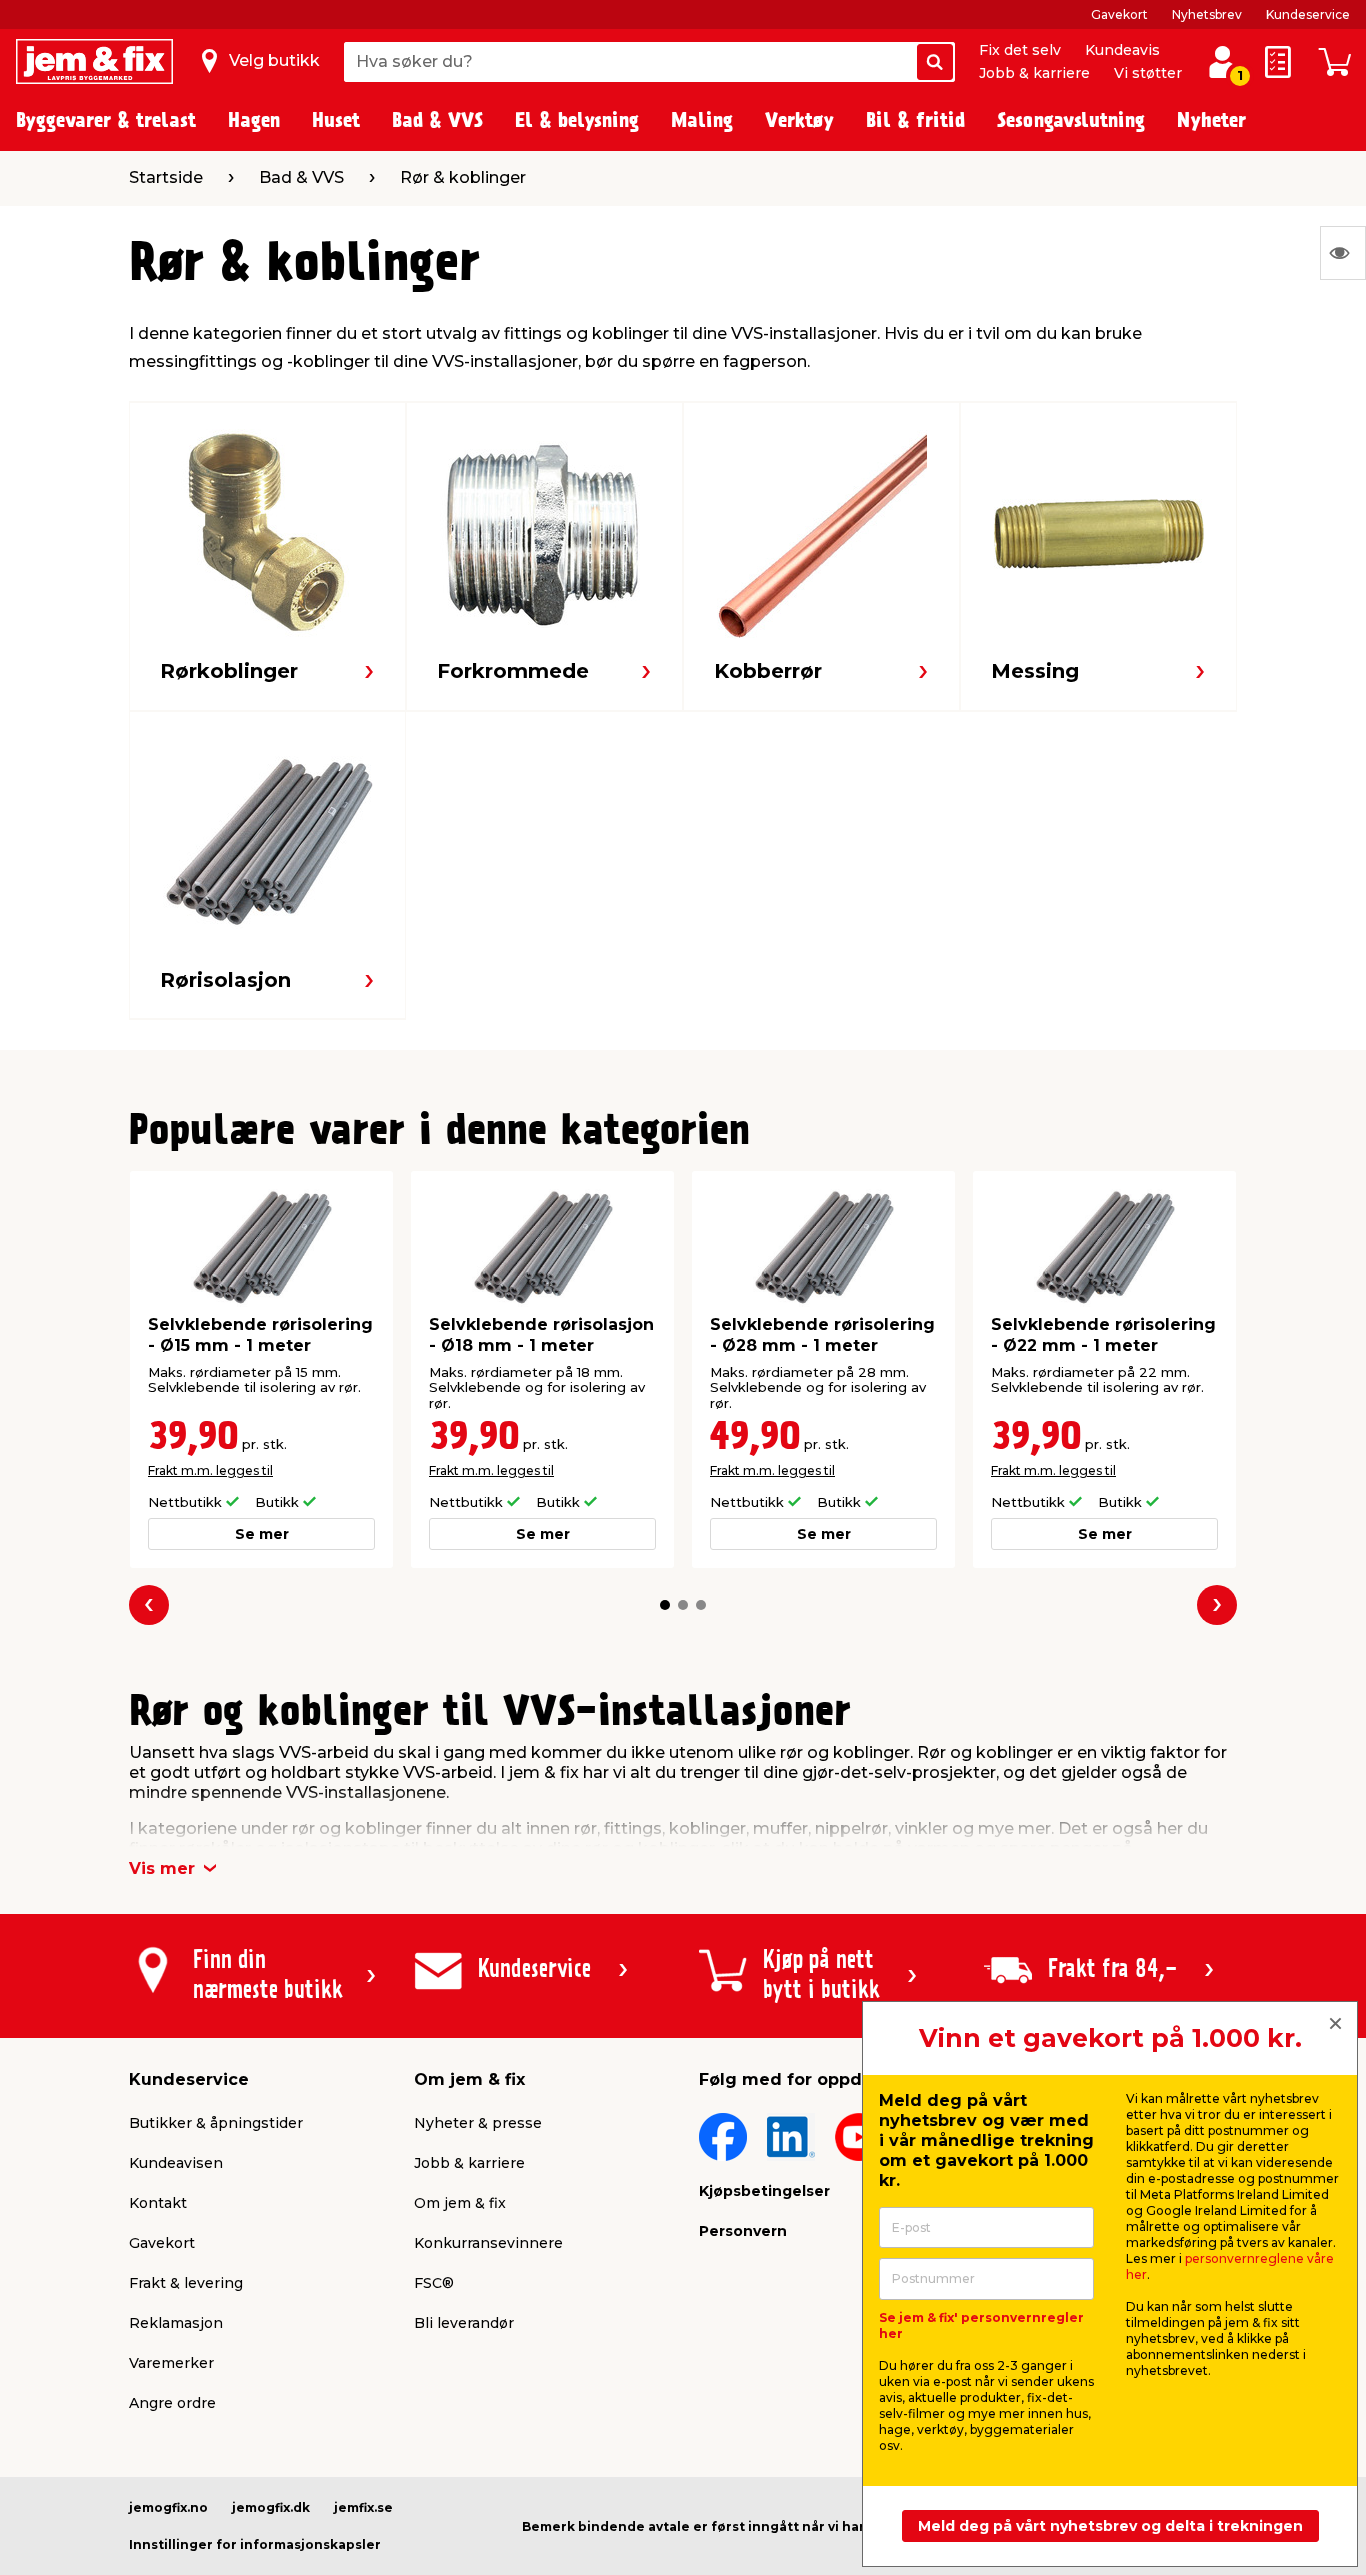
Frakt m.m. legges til (210, 1470)
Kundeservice (1308, 14)
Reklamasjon (176, 2323)
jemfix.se (363, 2507)
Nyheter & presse (478, 2123)
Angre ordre (172, 2403)
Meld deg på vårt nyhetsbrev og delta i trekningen (1110, 2526)
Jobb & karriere (1034, 73)
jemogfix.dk (271, 2507)
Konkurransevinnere (488, 2243)
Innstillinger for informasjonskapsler (255, 2544)
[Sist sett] (1343, 253)
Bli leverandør (464, 2323)
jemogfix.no (168, 2507)
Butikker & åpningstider (216, 2123)
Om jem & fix (460, 2203)
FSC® (434, 2283)
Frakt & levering (186, 2283)
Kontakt (158, 2203)
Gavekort (1119, 14)
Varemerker (171, 2363)
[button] (665, 1605)
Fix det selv (1020, 50)
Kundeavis (1122, 50)
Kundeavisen (176, 2163)
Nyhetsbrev (1207, 14)
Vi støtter (1148, 73)
